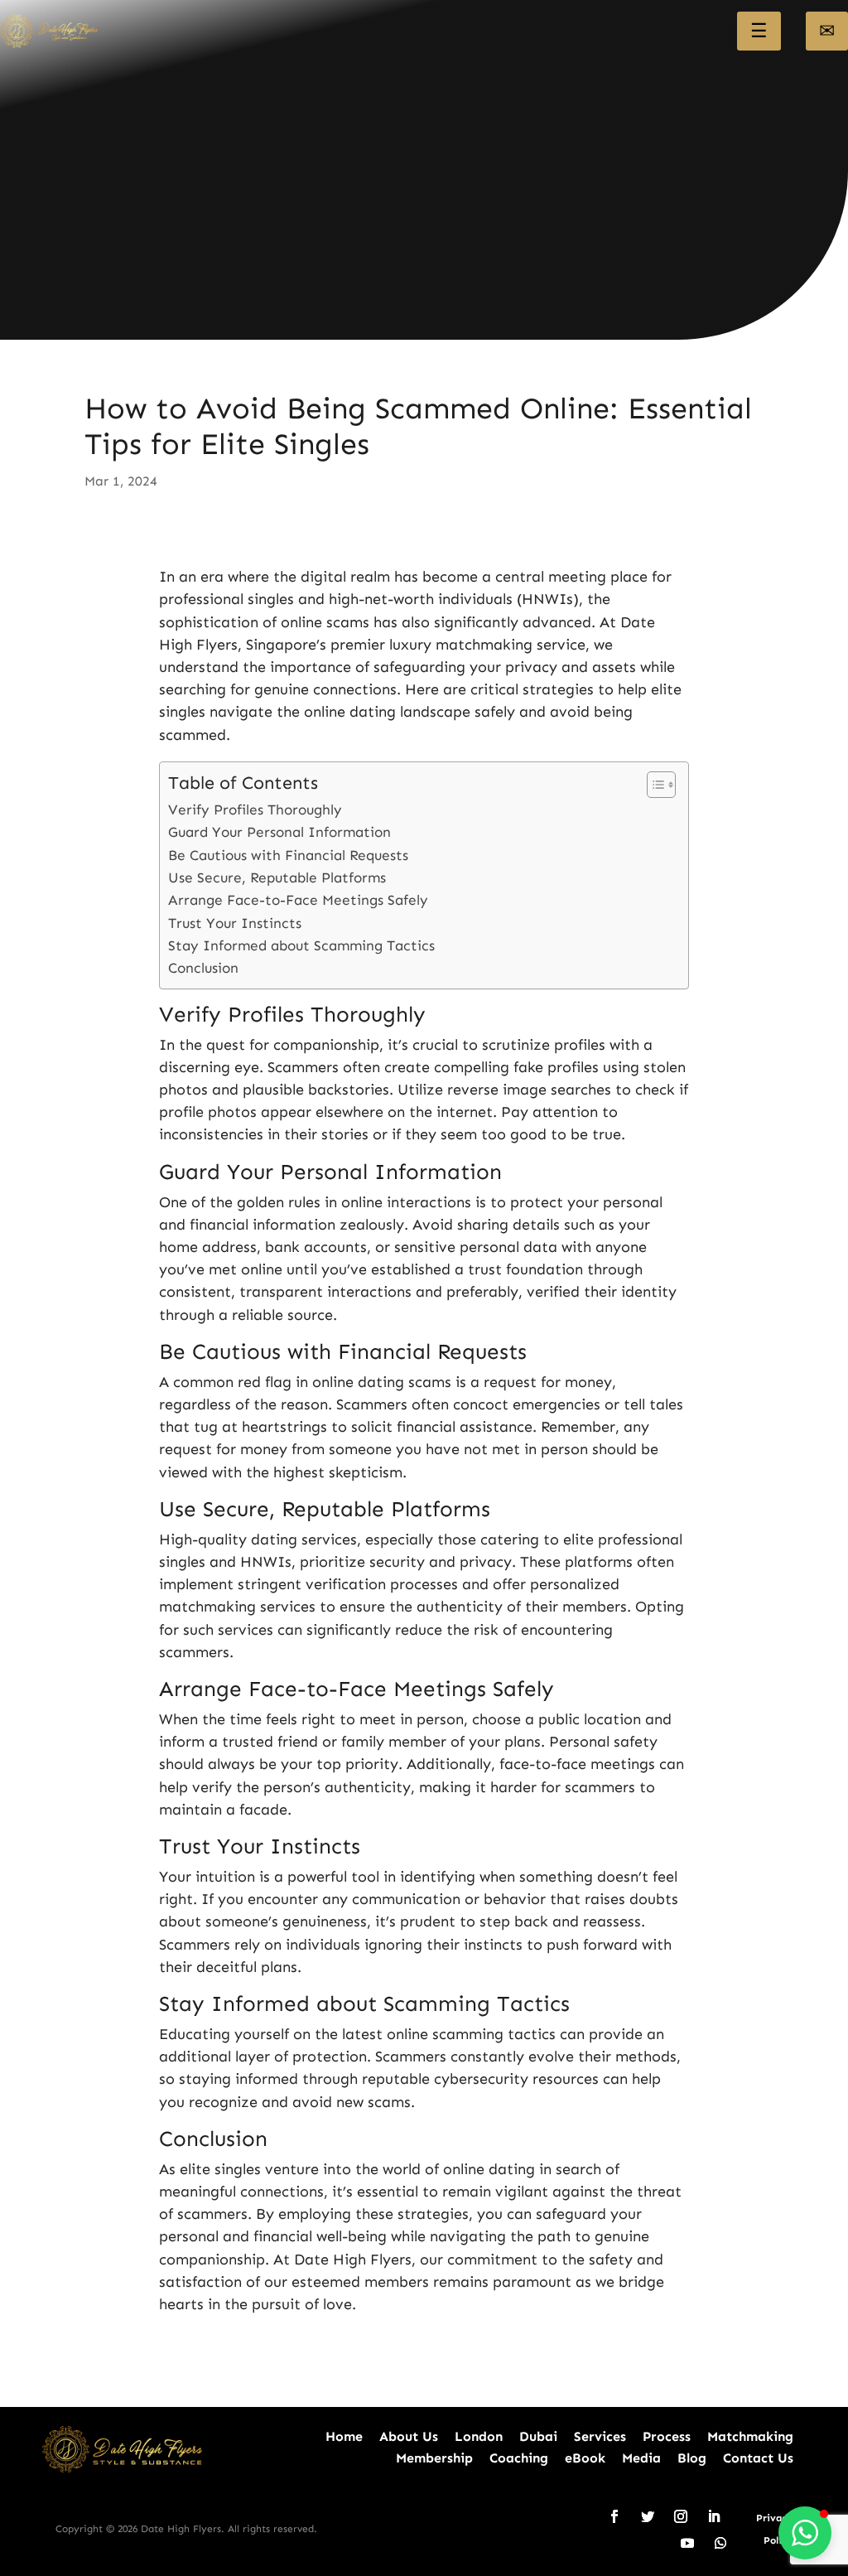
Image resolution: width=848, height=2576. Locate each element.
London (479, 2436)
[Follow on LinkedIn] (714, 2516)
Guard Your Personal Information (279, 832)
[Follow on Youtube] (687, 2543)
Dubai (538, 2436)
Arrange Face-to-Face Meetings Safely (298, 900)
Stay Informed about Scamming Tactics (301, 946)
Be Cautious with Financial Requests (288, 855)
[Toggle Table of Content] (653, 785)
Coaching (519, 2458)
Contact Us (758, 2458)
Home (344, 2436)
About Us (409, 2436)
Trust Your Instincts (235, 923)
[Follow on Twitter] (648, 2516)
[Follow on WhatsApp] (720, 2543)
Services (600, 2436)
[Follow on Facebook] (614, 2516)
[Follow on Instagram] (681, 2516)
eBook (585, 2458)
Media (641, 2458)
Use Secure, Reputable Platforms (277, 878)
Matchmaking (750, 2436)
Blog (692, 2458)
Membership (434, 2458)
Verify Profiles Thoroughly (255, 810)
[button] (805, 2533)
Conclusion (203, 968)
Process (667, 2436)
